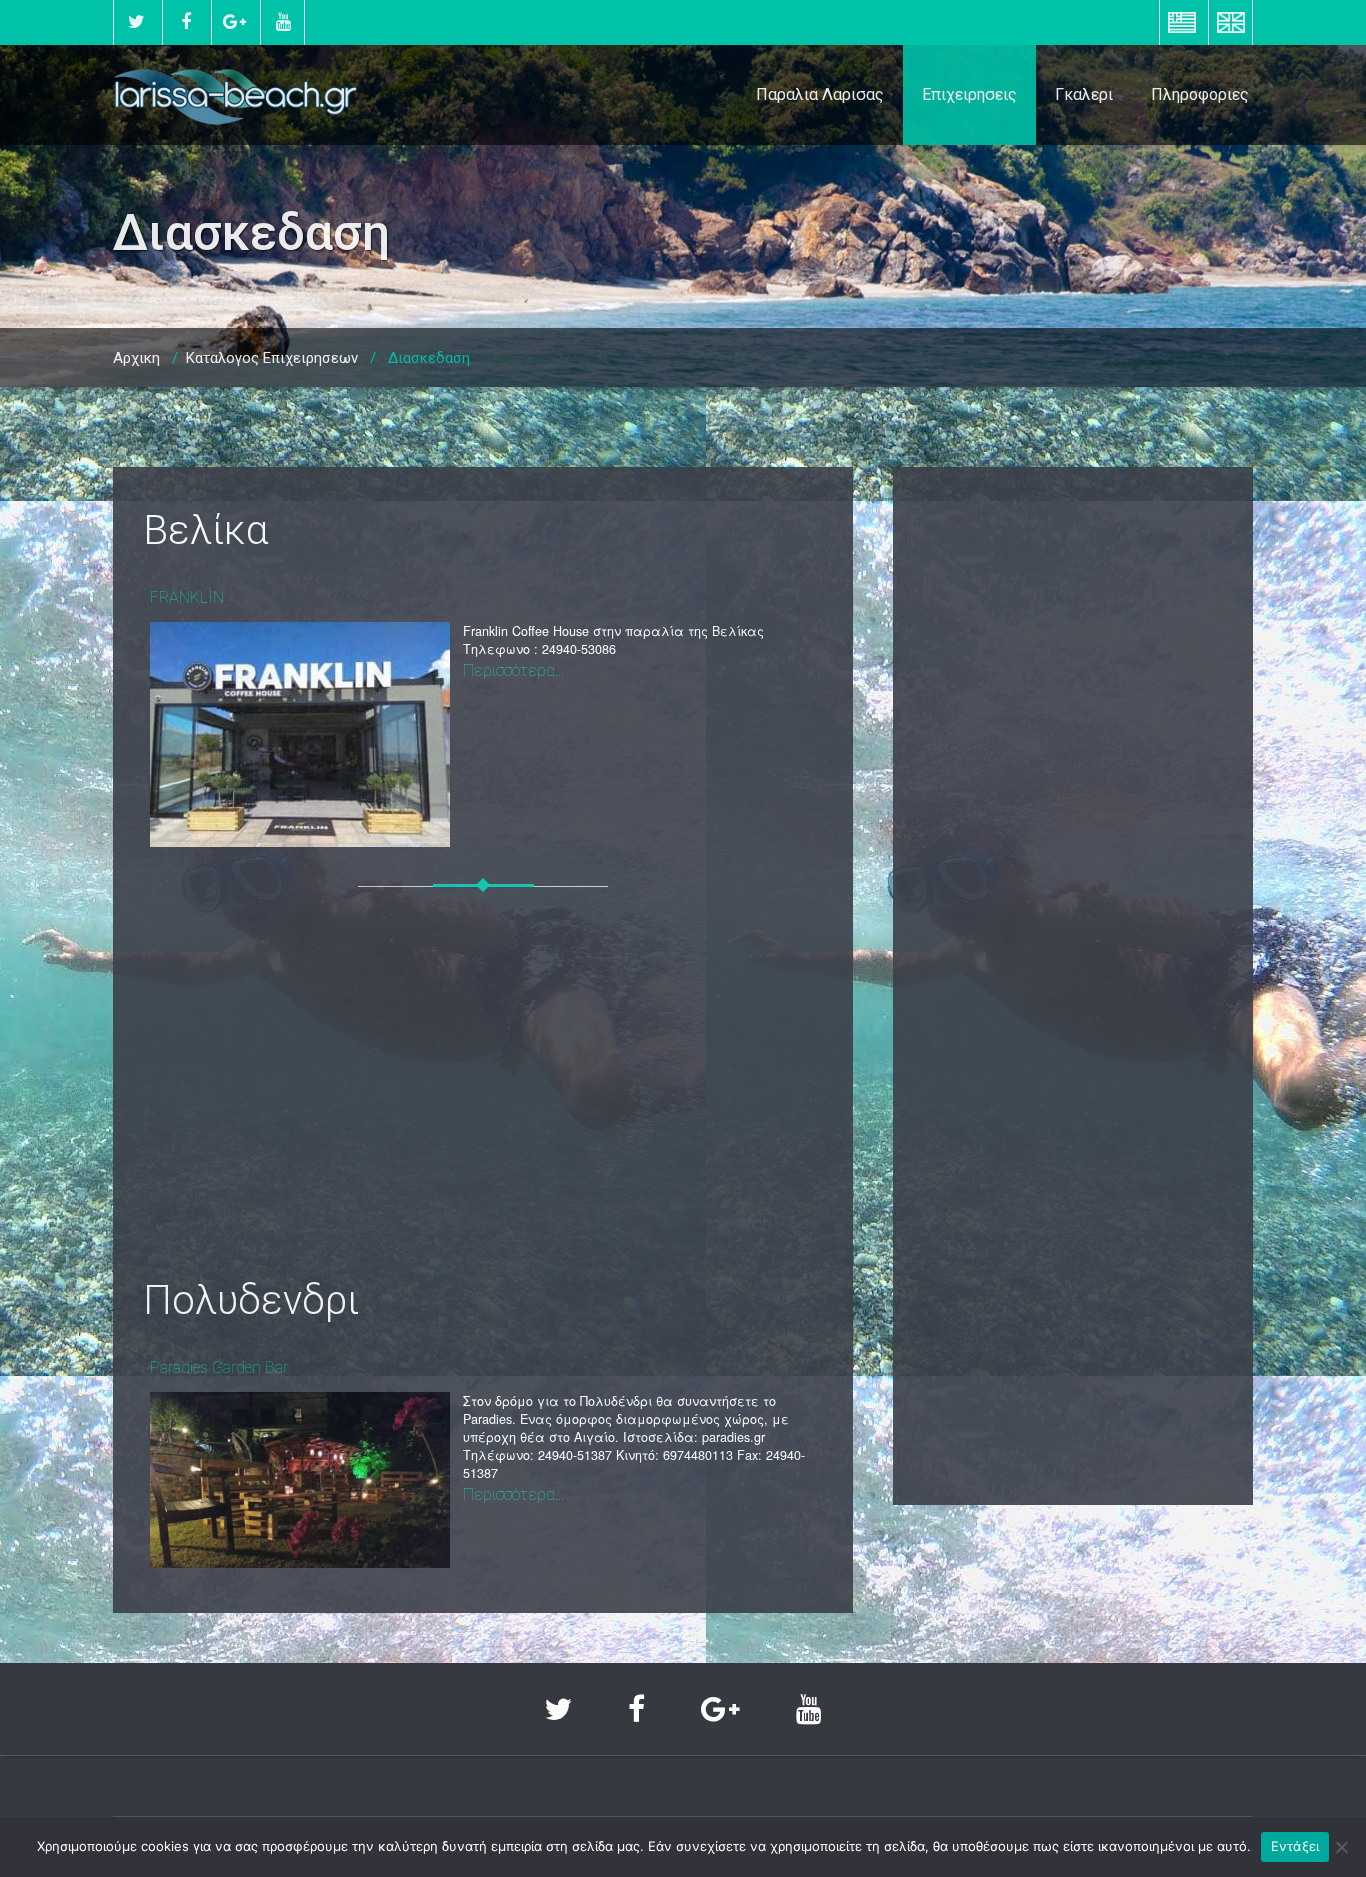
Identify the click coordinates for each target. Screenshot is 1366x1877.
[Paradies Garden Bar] (300, 1479)
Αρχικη (136, 358)
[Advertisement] (483, 1097)
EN (1230, 22)
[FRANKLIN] (300, 734)
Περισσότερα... (513, 670)
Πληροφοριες (1200, 94)
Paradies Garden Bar (219, 1367)
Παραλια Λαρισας (820, 94)
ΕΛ (1182, 22)
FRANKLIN (187, 597)
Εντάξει (1295, 1846)
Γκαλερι (1084, 94)
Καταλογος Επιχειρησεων (272, 358)
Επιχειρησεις (969, 94)
